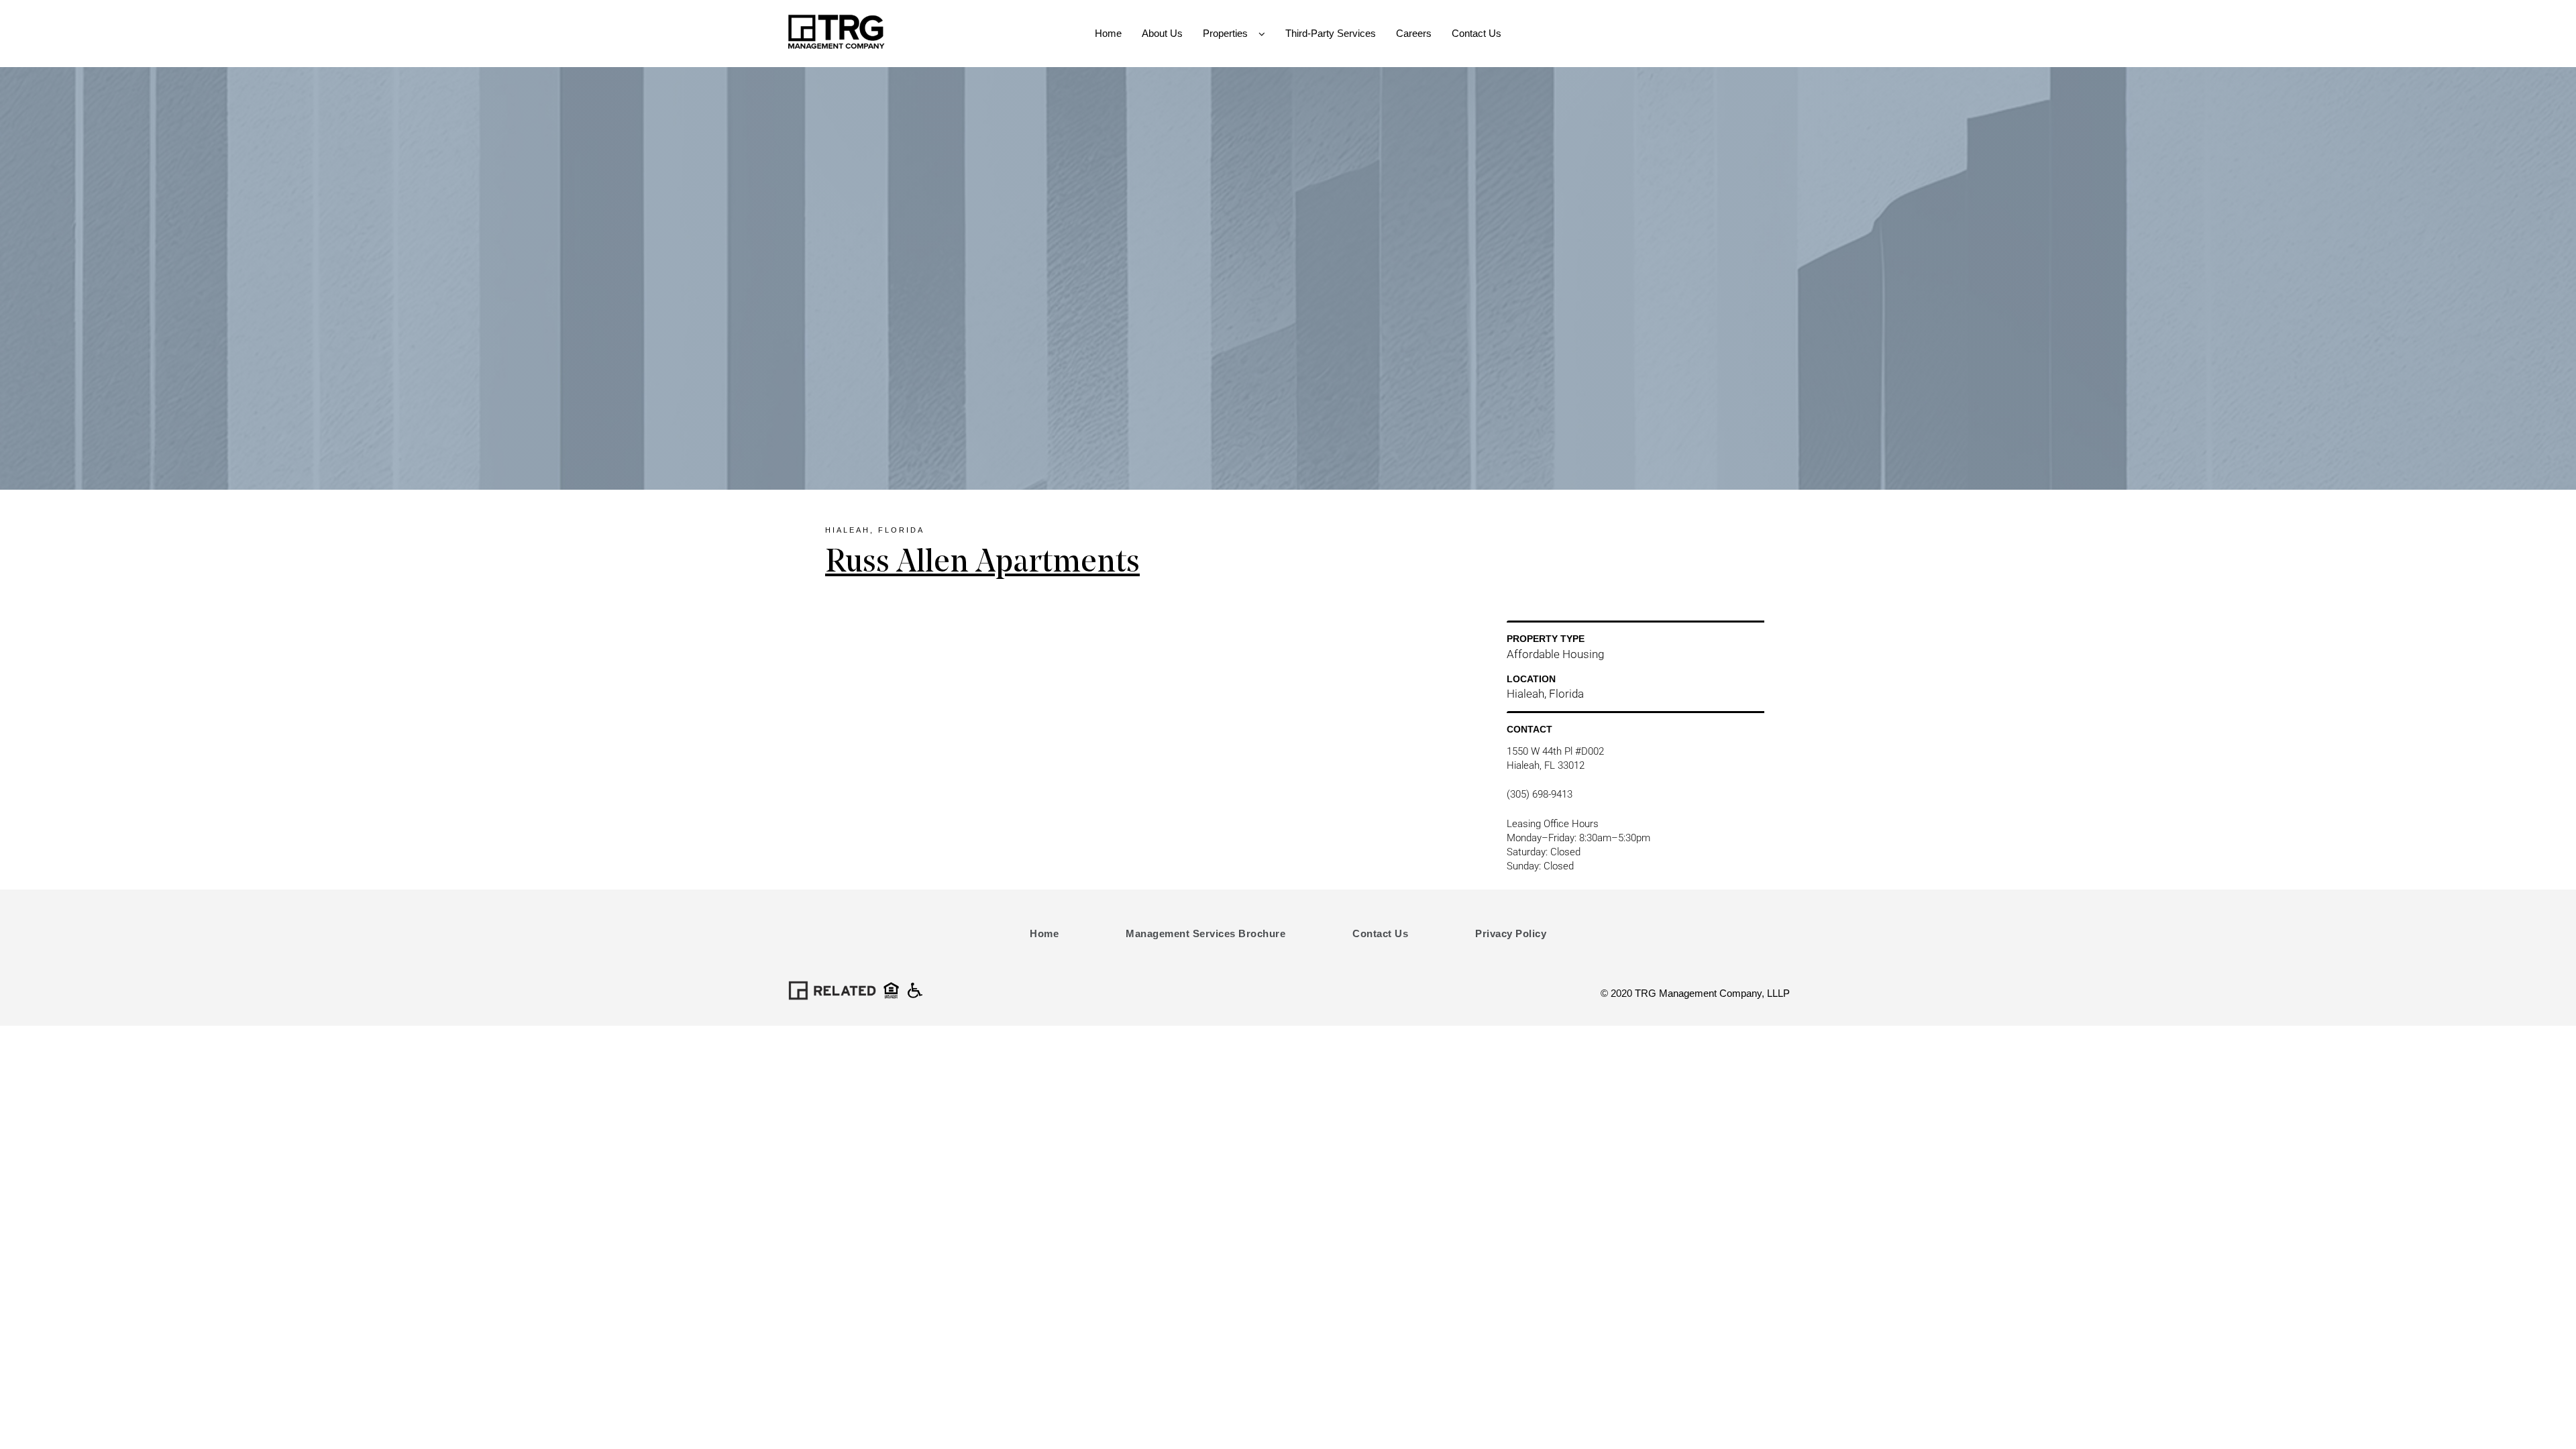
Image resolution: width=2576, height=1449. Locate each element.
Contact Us (1380, 933)
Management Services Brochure (1205, 933)
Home (1044, 933)
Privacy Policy (1511, 933)
